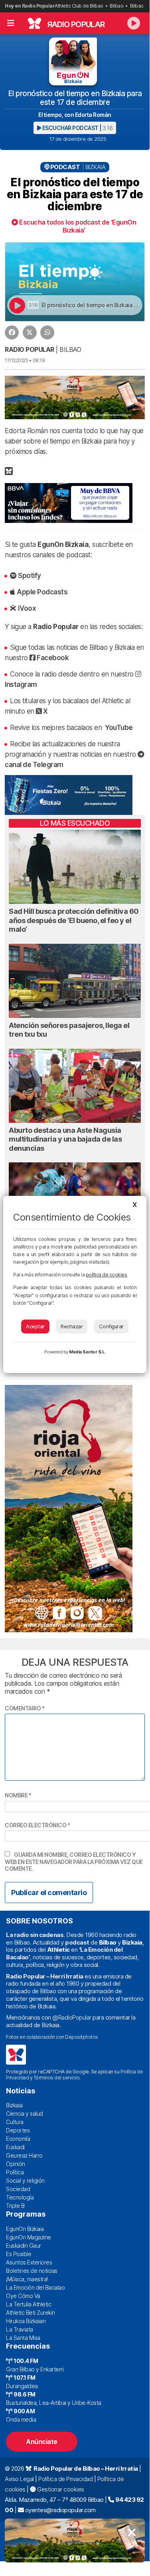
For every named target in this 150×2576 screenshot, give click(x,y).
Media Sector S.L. (87, 1352)
